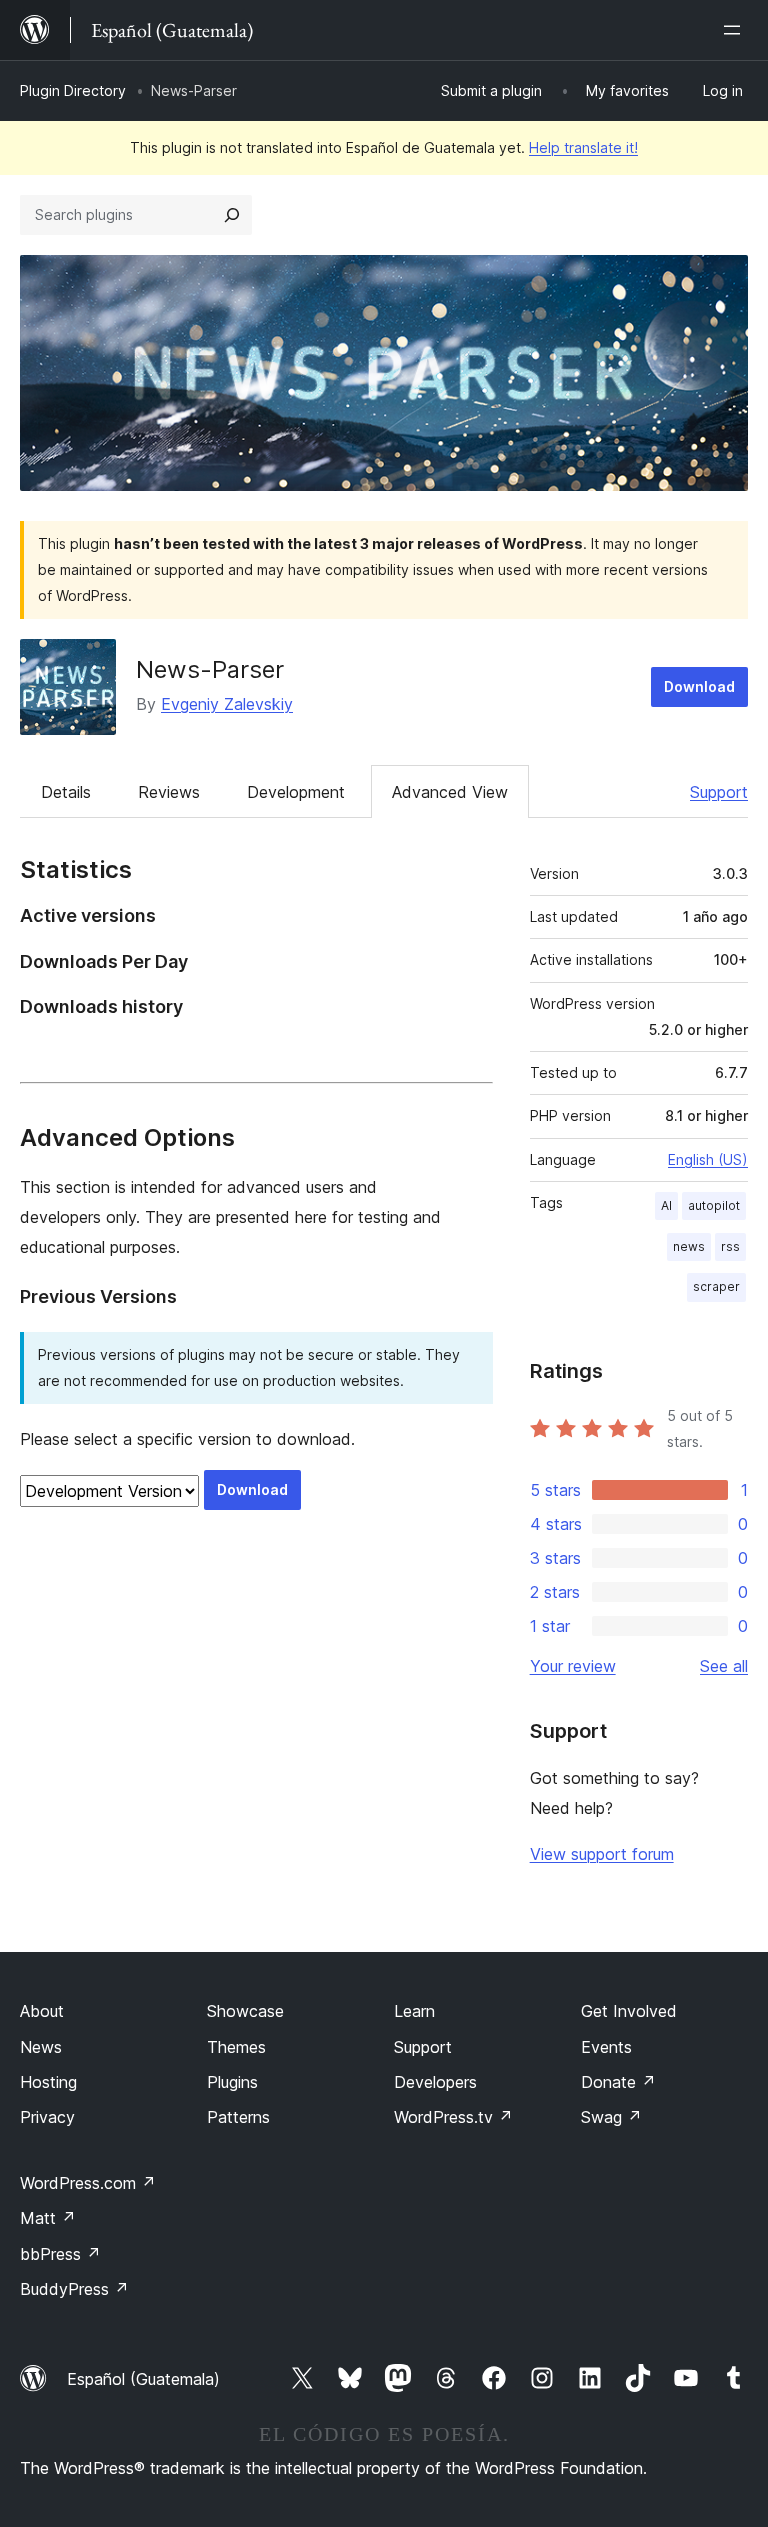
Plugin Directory (73, 90)
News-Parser (210, 669)
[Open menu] (736, 30)
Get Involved (629, 2011)
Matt (48, 2218)
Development (296, 792)
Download (699, 686)
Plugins (232, 2082)
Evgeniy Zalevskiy (227, 704)
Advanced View (450, 792)
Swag (611, 2117)
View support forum (602, 1854)
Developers (435, 2082)
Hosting (48, 2082)
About (42, 2011)
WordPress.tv (453, 2117)
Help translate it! (583, 147)
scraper (716, 1286)
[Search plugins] (232, 215)
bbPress (60, 2254)
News (41, 2047)
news (689, 1246)
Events (606, 2047)
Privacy (47, 2117)
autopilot (714, 1205)
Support (719, 792)
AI (666, 1205)
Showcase (245, 2011)
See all (724, 1666)
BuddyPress (74, 2289)
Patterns (238, 2117)
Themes (236, 2047)
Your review (573, 1666)
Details (66, 792)
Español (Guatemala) (143, 2379)
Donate (618, 2082)
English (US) (708, 1159)
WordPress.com (88, 2183)
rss (730, 1246)
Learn (414, 2011)
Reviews (169, 792)
